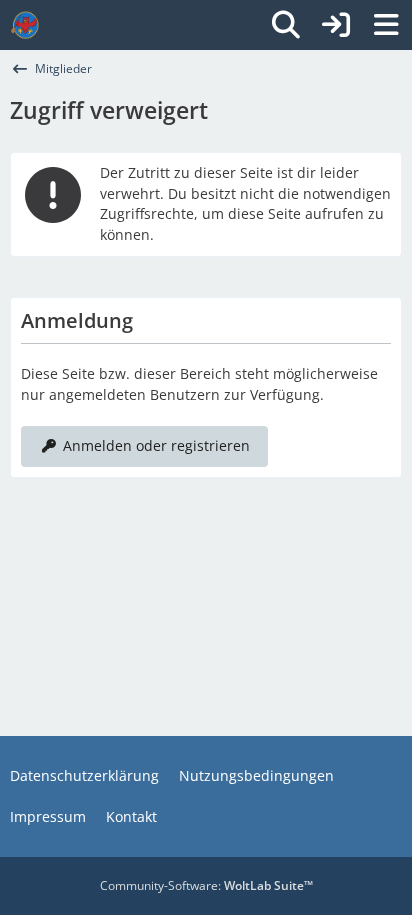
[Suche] (286, 25)
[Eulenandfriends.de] (25, 25)
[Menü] (386, 25)
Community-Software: (206, 885)
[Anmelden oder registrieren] (336, 25)
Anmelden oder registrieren (156, 445)
